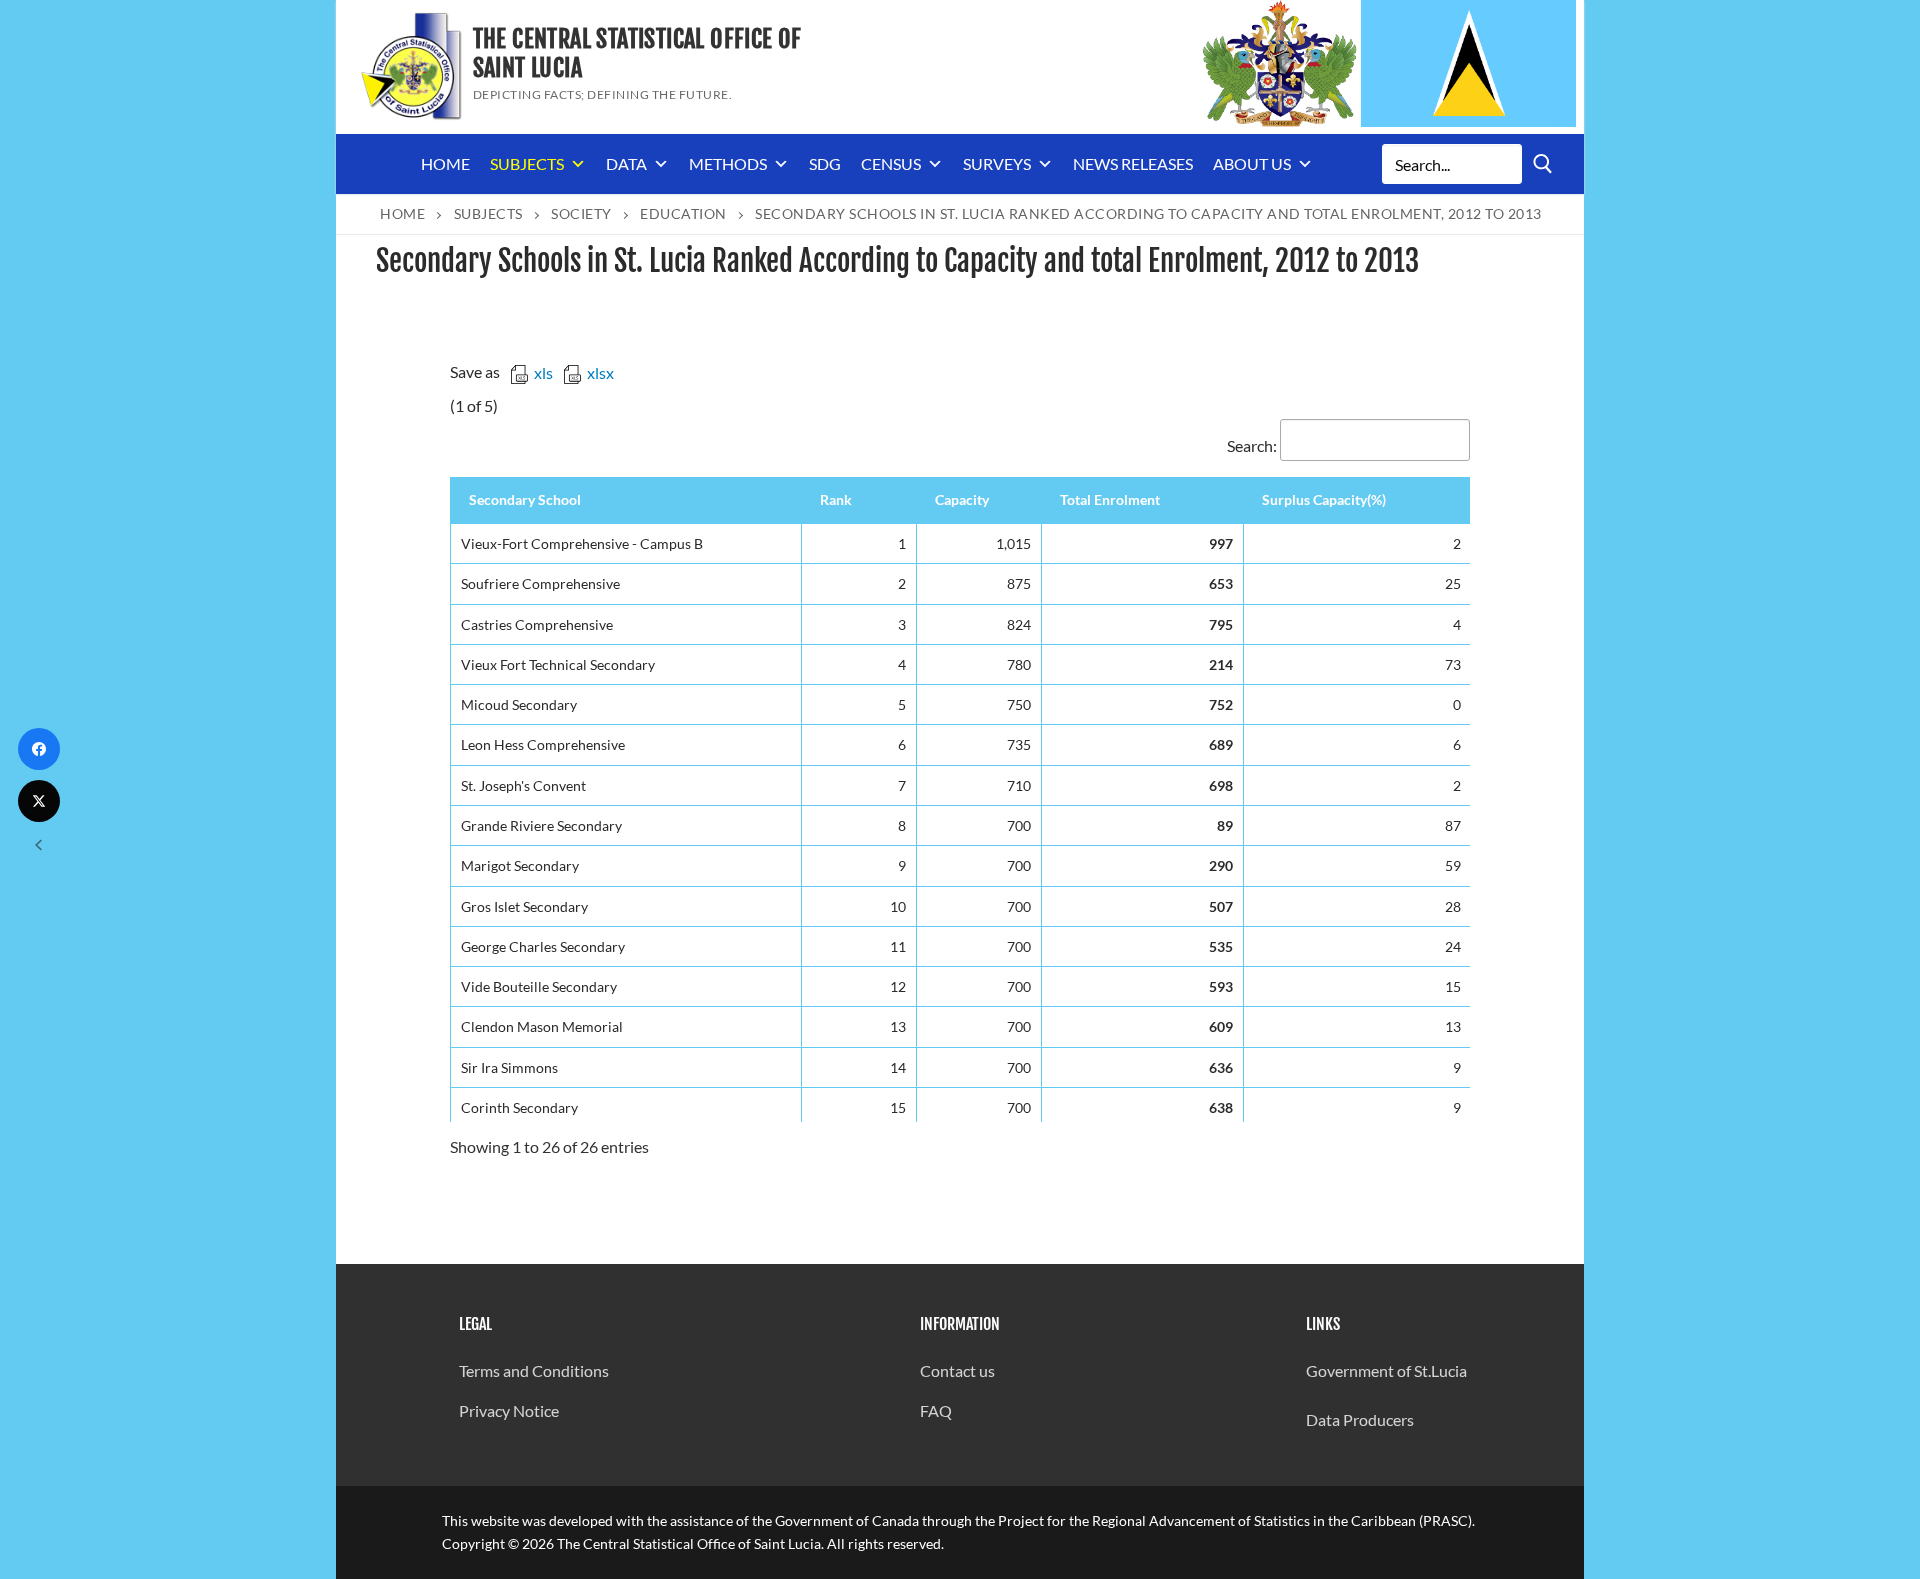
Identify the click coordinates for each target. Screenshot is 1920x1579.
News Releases (1133, 163)
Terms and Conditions (534, 1370)
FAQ (936, 1410)
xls (543, 372)
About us (1252, 163)
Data (626, 163)
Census (891, 163)
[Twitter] (39, 801)
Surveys (997, 163)
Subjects (527, 163)
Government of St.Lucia (1386, 1370)
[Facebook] (39, 749)
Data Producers (1360, 1419)
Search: (1252, 445)
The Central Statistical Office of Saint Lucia (637, 54)
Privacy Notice (509, 1410)
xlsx (600, 372)
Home (445, 163)
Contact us (957, 1370)
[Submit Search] (1543, 163)
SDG (825, 163)
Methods (728, 163)
